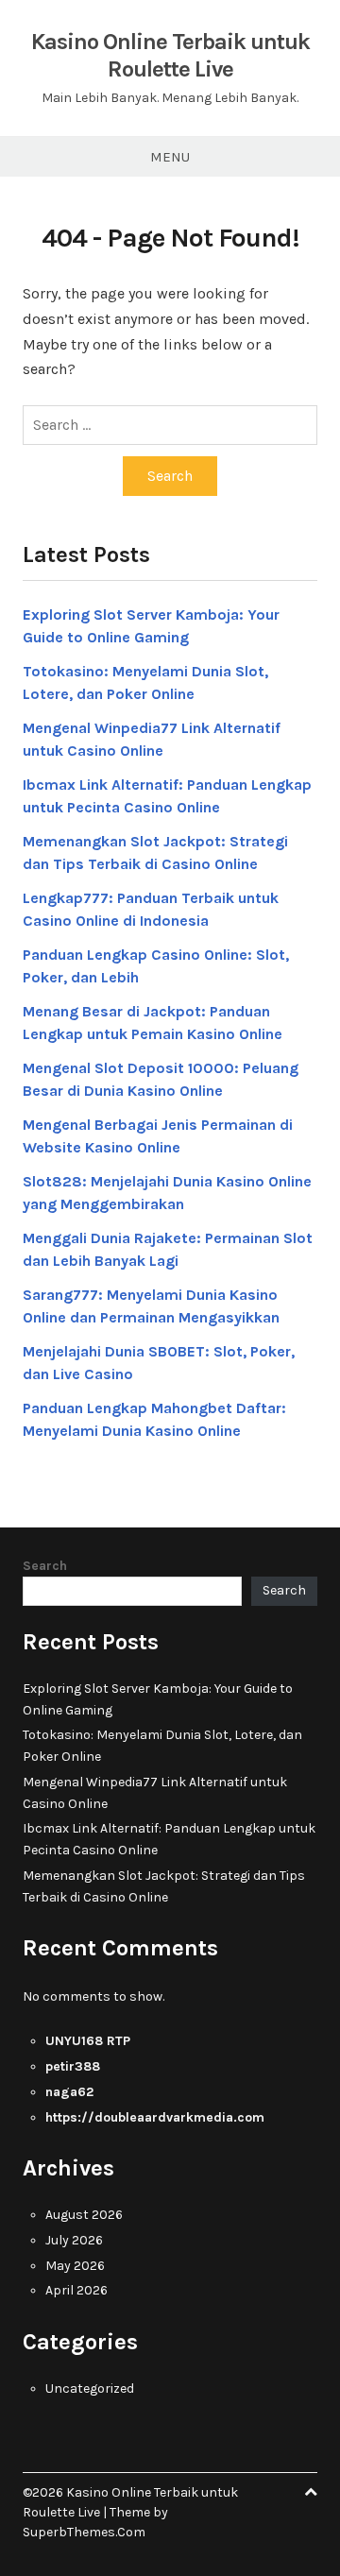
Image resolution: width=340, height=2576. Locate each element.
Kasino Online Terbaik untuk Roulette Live (170, 55)
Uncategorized (90, 2388)
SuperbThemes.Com (84, 2532)
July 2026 (74, 2240)
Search (45, 1566)
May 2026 (75, 2266)
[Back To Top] (311, 2492)
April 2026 (76, 2290)
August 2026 (84, 2215)
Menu (170, 157)
